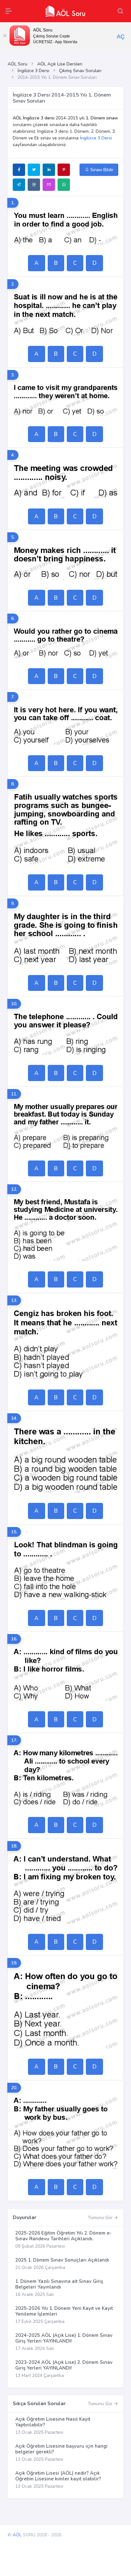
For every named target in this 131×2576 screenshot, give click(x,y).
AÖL (17, 2535)
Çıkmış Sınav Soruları (80, 71)
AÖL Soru (17, 64)
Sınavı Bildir (101, 170)
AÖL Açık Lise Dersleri (60, 64)
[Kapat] (5, 36)
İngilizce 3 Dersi (33, 71)
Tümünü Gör (101, 2218)
